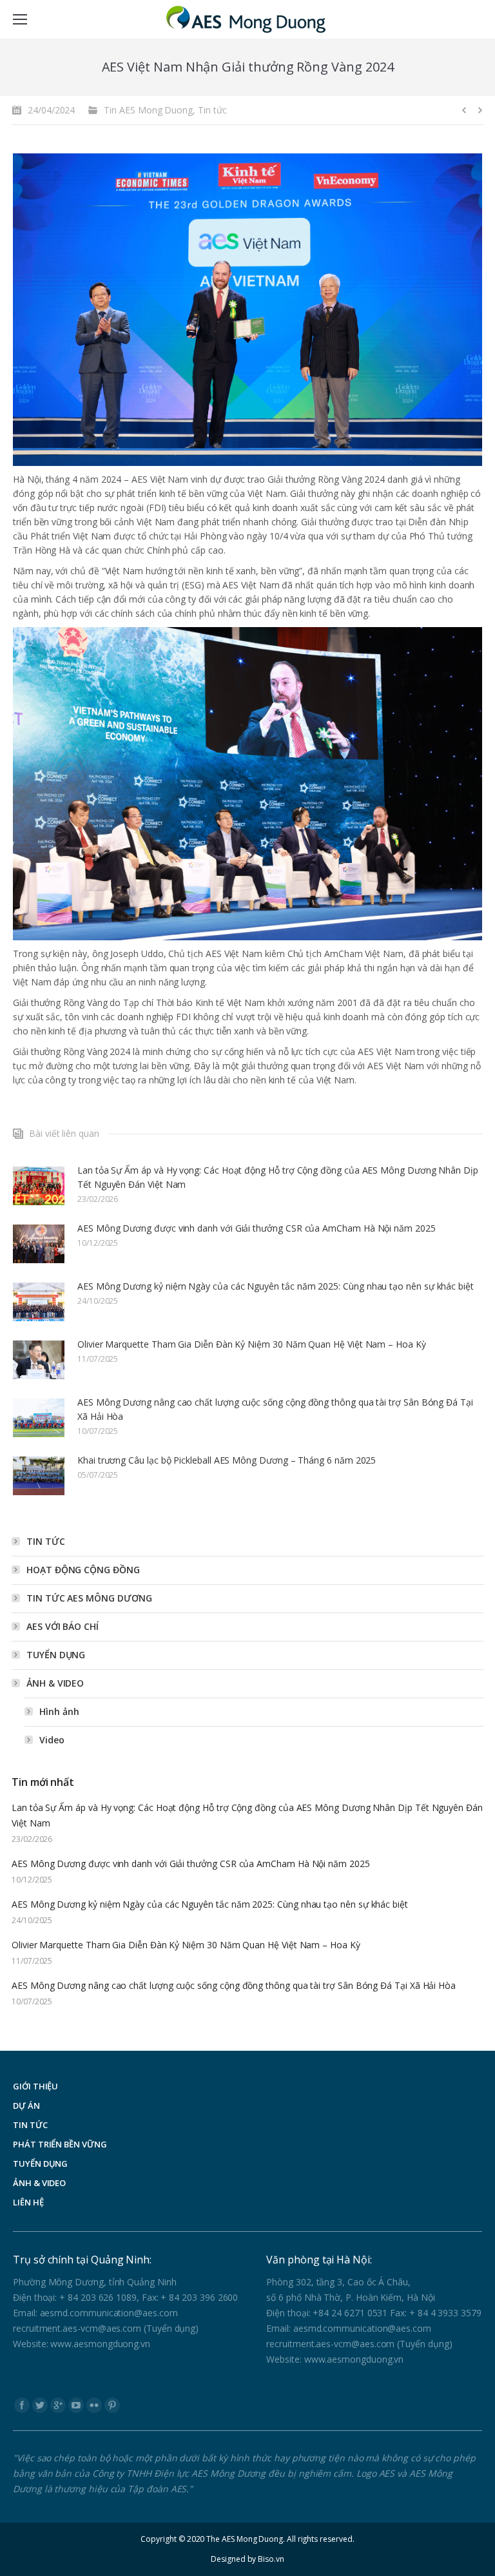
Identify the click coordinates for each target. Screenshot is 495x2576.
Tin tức (212, 110)
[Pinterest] (112, 2405)
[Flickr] (94, 2405)
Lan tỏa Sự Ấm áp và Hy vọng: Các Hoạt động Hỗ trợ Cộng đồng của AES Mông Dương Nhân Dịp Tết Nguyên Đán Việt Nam (278, 1177)
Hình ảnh (59, 1711)
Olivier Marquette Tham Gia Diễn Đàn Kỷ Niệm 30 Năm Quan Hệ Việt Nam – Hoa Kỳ (252, 1344)
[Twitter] (40, 2405)
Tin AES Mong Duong (148, 110)
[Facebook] (22, 2405)
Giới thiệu (35, 2086)
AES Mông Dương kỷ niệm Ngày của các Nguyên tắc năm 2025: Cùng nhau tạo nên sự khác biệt (276, 1286)
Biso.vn (271, 2559)
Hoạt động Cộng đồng (83, 1570)
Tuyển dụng (56, 1655)
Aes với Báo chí (63, 1626)
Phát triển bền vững (60, 2144)
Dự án (26, 2106)
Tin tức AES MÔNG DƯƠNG (89, 1598)
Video (52, 1740)
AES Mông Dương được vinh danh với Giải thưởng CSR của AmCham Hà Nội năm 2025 (257, 1228)
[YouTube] (76, 2405)
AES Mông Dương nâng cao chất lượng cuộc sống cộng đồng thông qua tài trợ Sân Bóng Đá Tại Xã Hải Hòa (275, 1409)
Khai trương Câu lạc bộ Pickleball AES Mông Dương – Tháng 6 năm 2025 (227, 1460)
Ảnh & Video (55, 1683)
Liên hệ (28, 2202)
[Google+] (58, 2405)
